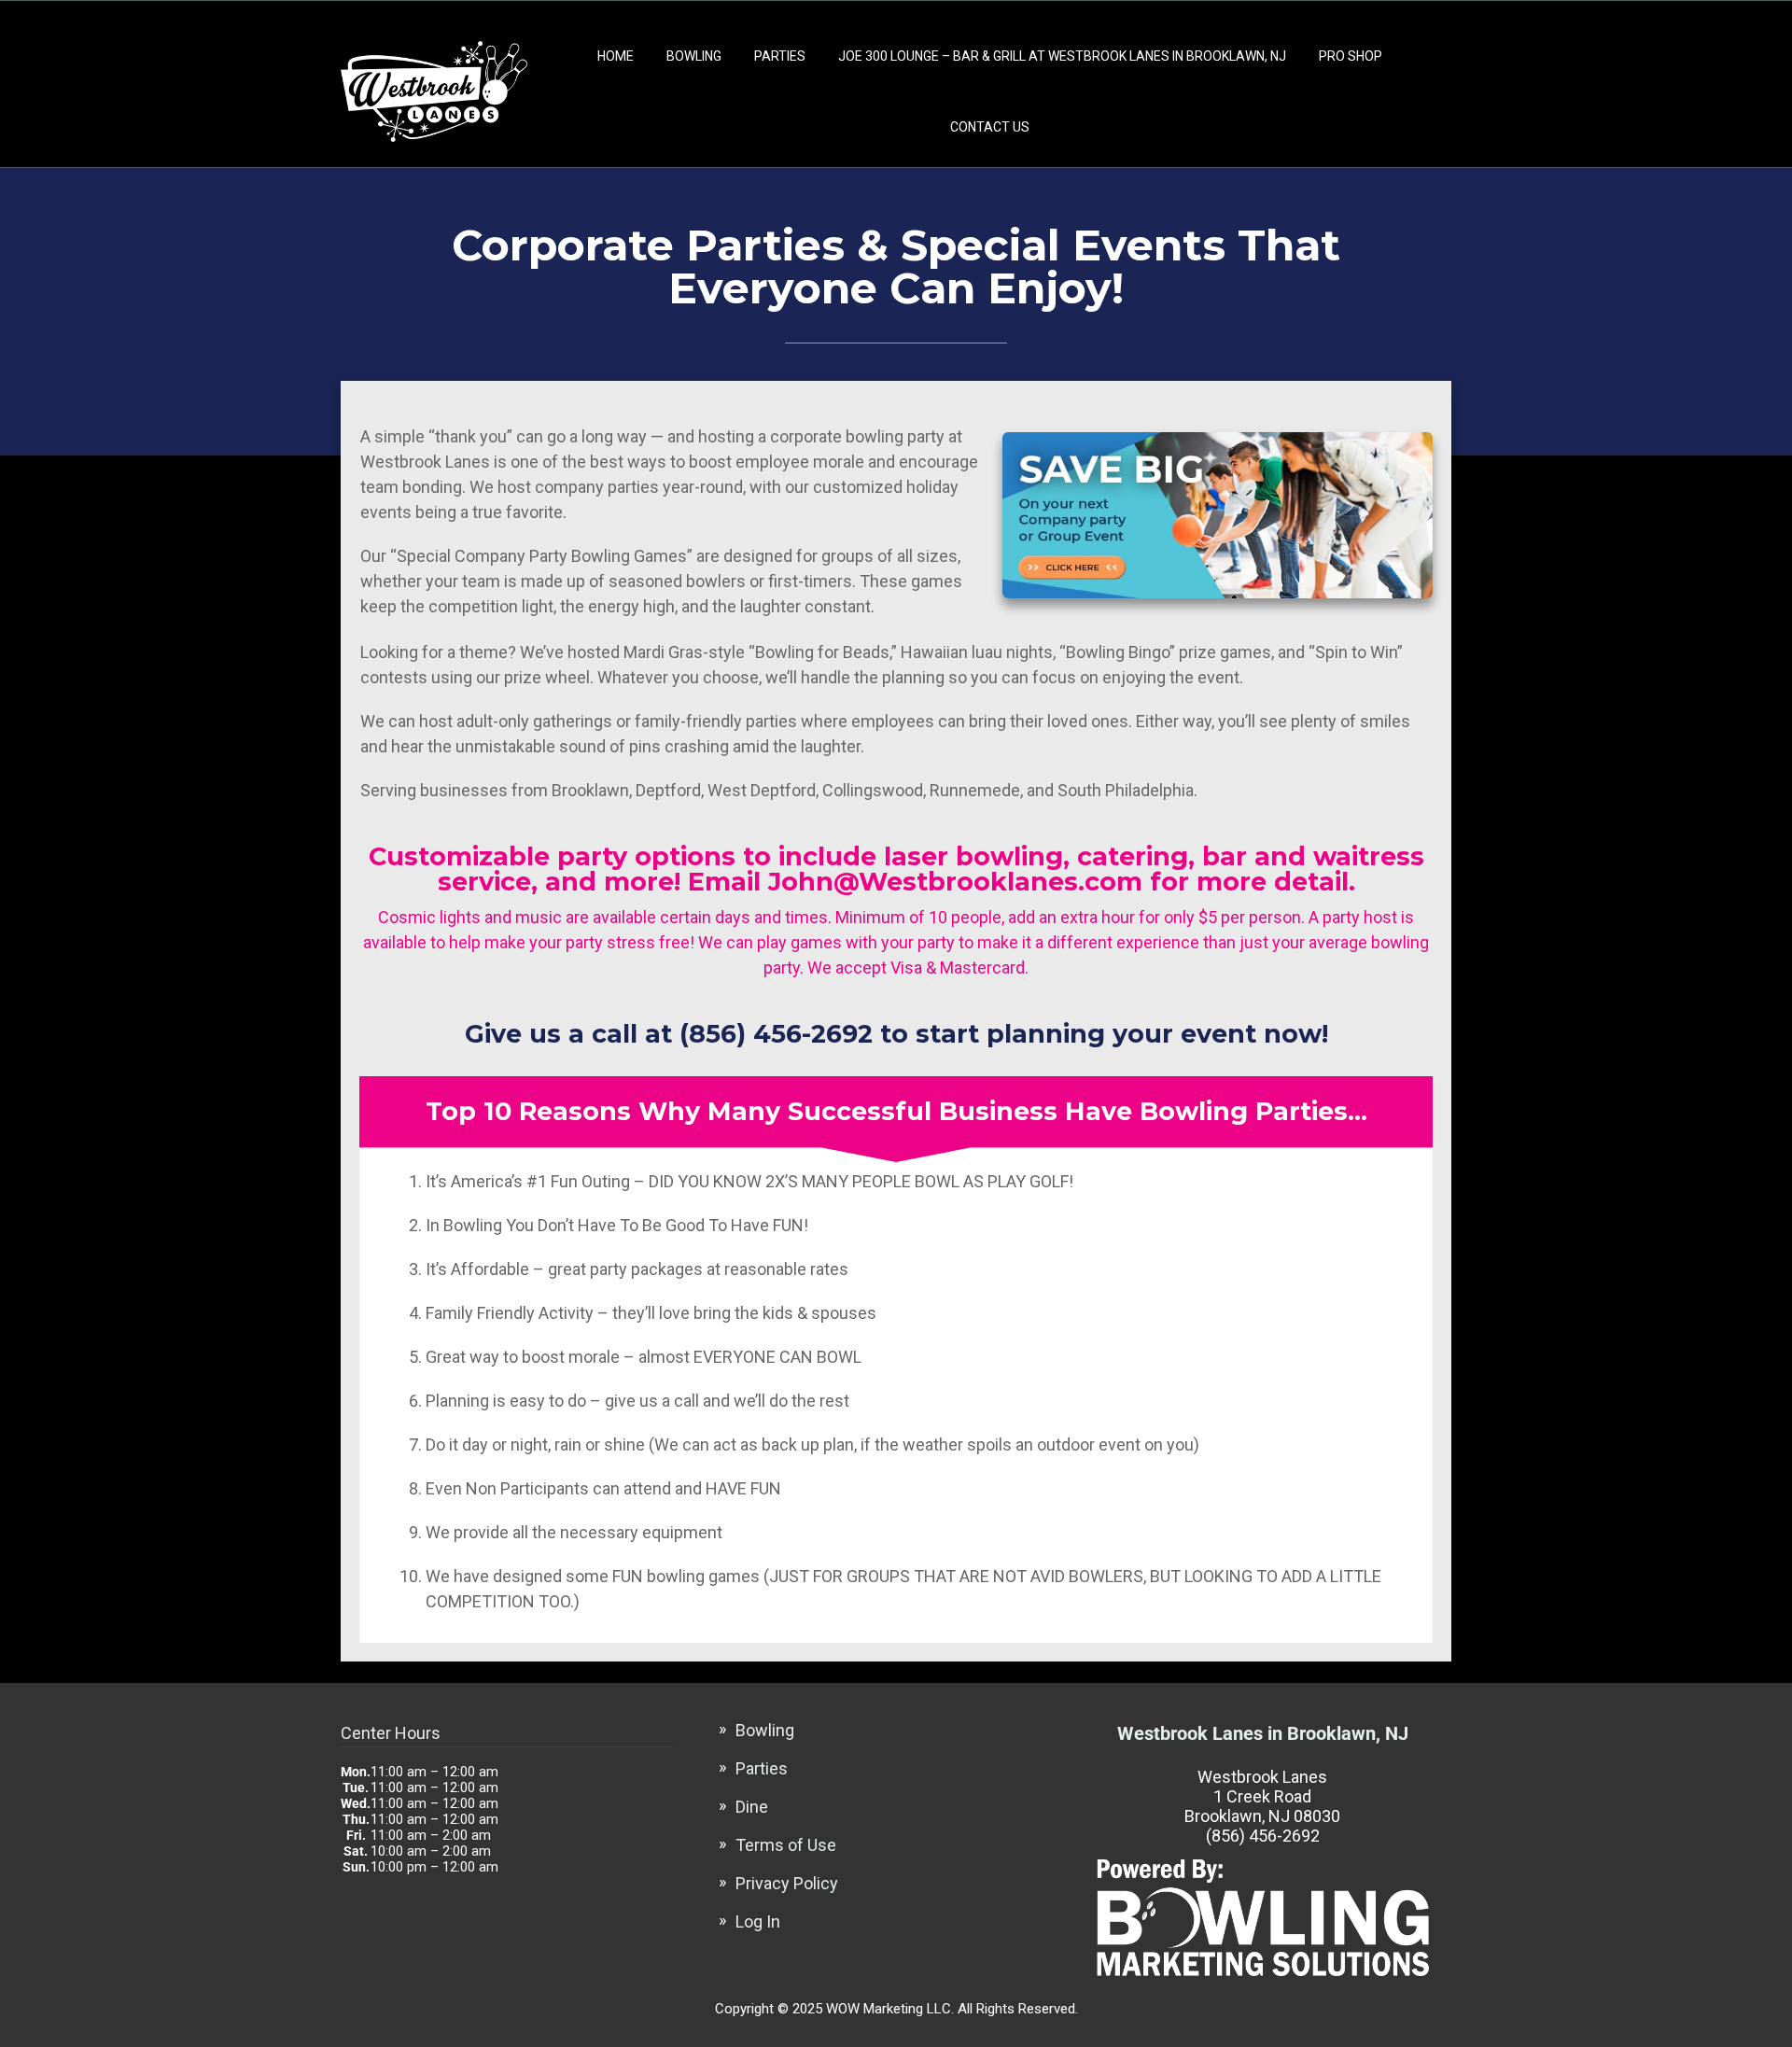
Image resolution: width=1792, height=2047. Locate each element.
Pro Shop (1351, 56)
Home (616, 56)
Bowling (694, 56)
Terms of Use (786, 1845)
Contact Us (990, 127)
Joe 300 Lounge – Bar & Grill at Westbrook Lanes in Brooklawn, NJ (1062, 56)
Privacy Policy (787, 1883)
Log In (758, 1921)
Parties (780, 56)
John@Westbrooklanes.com (955, 882)
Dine (752, 1807)
